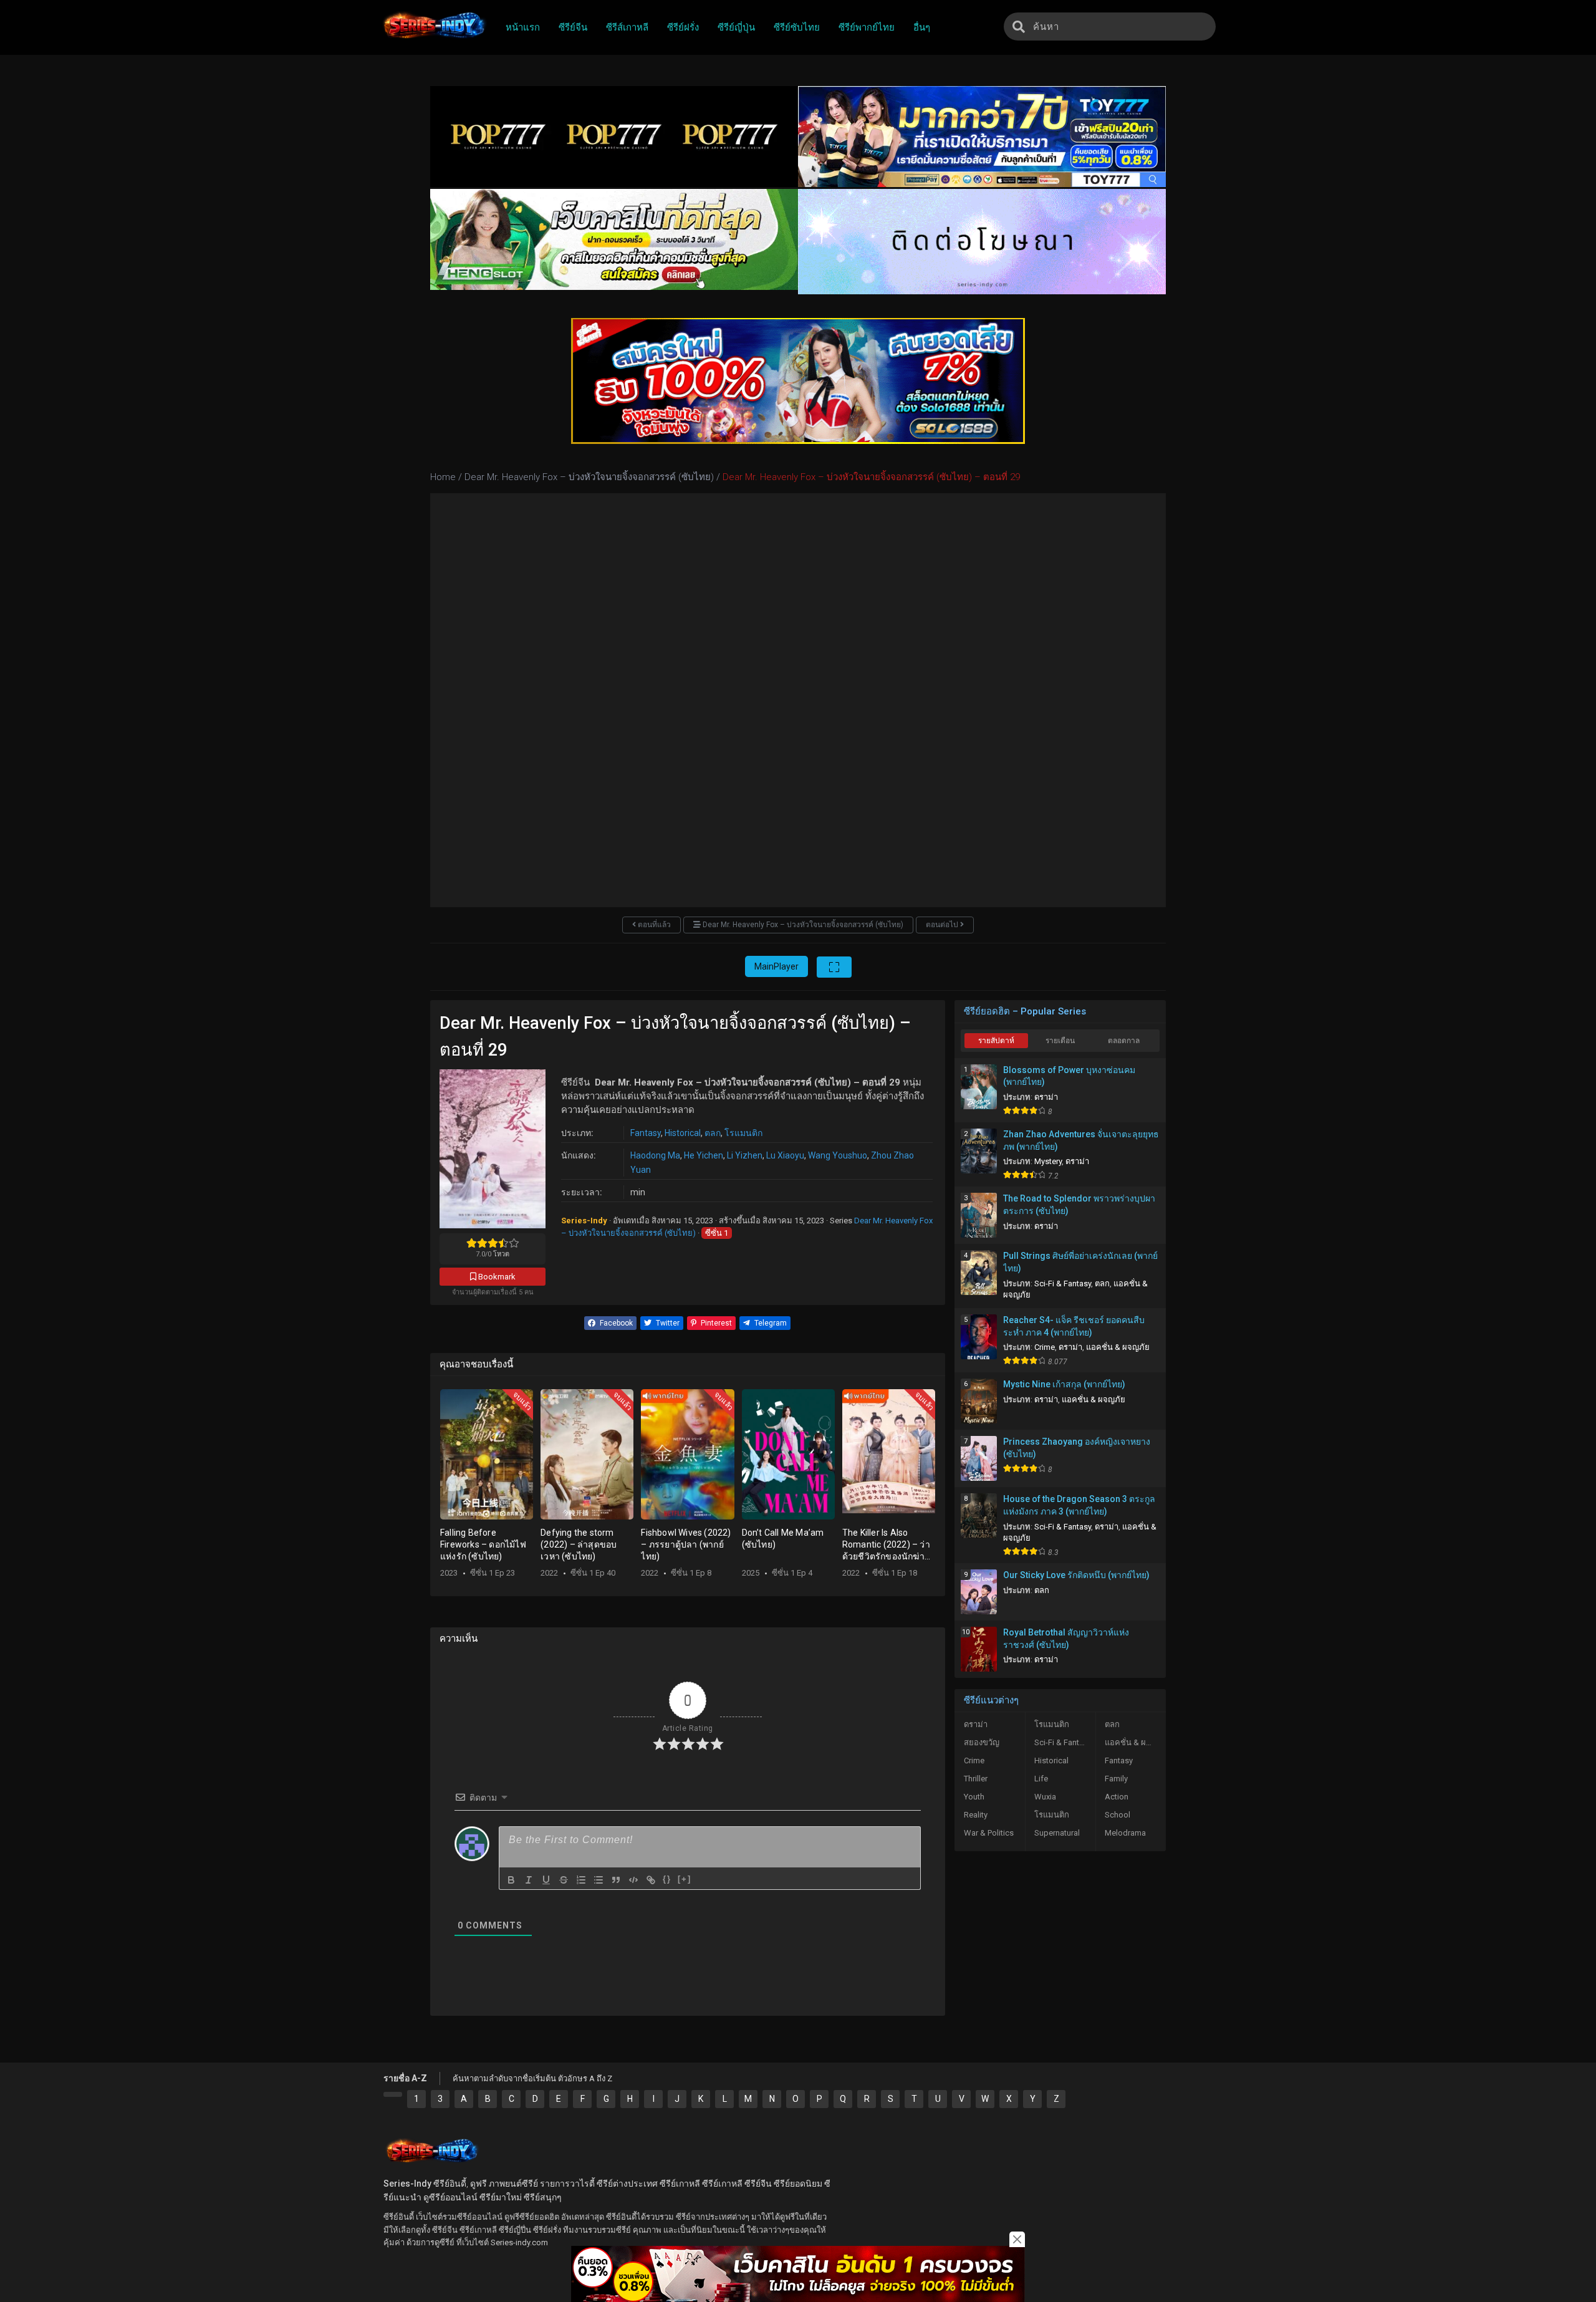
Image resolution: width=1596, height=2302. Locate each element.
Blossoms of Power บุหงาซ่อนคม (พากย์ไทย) (1069, 1076)
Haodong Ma (655, 1155)
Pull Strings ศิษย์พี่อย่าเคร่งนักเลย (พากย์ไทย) (1080, 1262)
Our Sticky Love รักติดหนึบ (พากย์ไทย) (1076, 1575)
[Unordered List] (598, 1880)
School (1118, 1815)
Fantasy (646, 1133)
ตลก (713, 1133)
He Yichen (704, 1155)
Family (1116, 1779)
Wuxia (1045, 1797)
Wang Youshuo (838, 1155)
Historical (683, 1133)
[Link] (651, 1880)
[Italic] (529, 1880)
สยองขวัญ (982, 1742)
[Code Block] (633, 1880)
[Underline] (546, 1880)
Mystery (1048, 1161)
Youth (974, 1797)
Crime (1045, 1347)
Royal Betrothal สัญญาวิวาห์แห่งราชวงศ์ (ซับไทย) (1066, 1639)
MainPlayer (776, 966)
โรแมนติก (743, 1133)
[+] (685, 1879)
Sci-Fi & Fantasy (1063, 1283)
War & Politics (989, 1833)
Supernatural (1057, 1833)
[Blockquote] (616, 1880)
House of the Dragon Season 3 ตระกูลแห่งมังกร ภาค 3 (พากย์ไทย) (1079, 1505)
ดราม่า (1046, 1097)
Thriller (976, 1779)
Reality (976, 1815)
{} (667, 1879)
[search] (1019, 26)
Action (1117, 1797)
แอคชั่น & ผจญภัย (1118, 1347)
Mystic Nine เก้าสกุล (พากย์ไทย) (1064, 1384)
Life (1041, 1779)
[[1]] (393, 2094)
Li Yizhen (745, 1155)
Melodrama (1125, 1833)
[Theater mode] (834, 967)
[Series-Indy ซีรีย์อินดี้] (434, 39)
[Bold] (511, 1880)
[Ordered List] (581, 1880)
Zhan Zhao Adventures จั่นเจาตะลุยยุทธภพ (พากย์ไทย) (1081, 1140)
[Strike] (564, 1880)
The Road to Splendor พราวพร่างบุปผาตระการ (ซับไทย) (1079, 1205)
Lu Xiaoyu (785, 1155)
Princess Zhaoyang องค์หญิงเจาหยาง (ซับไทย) (1077, 1448)
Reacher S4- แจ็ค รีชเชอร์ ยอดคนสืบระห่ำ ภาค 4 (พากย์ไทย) (1074, 1326)
